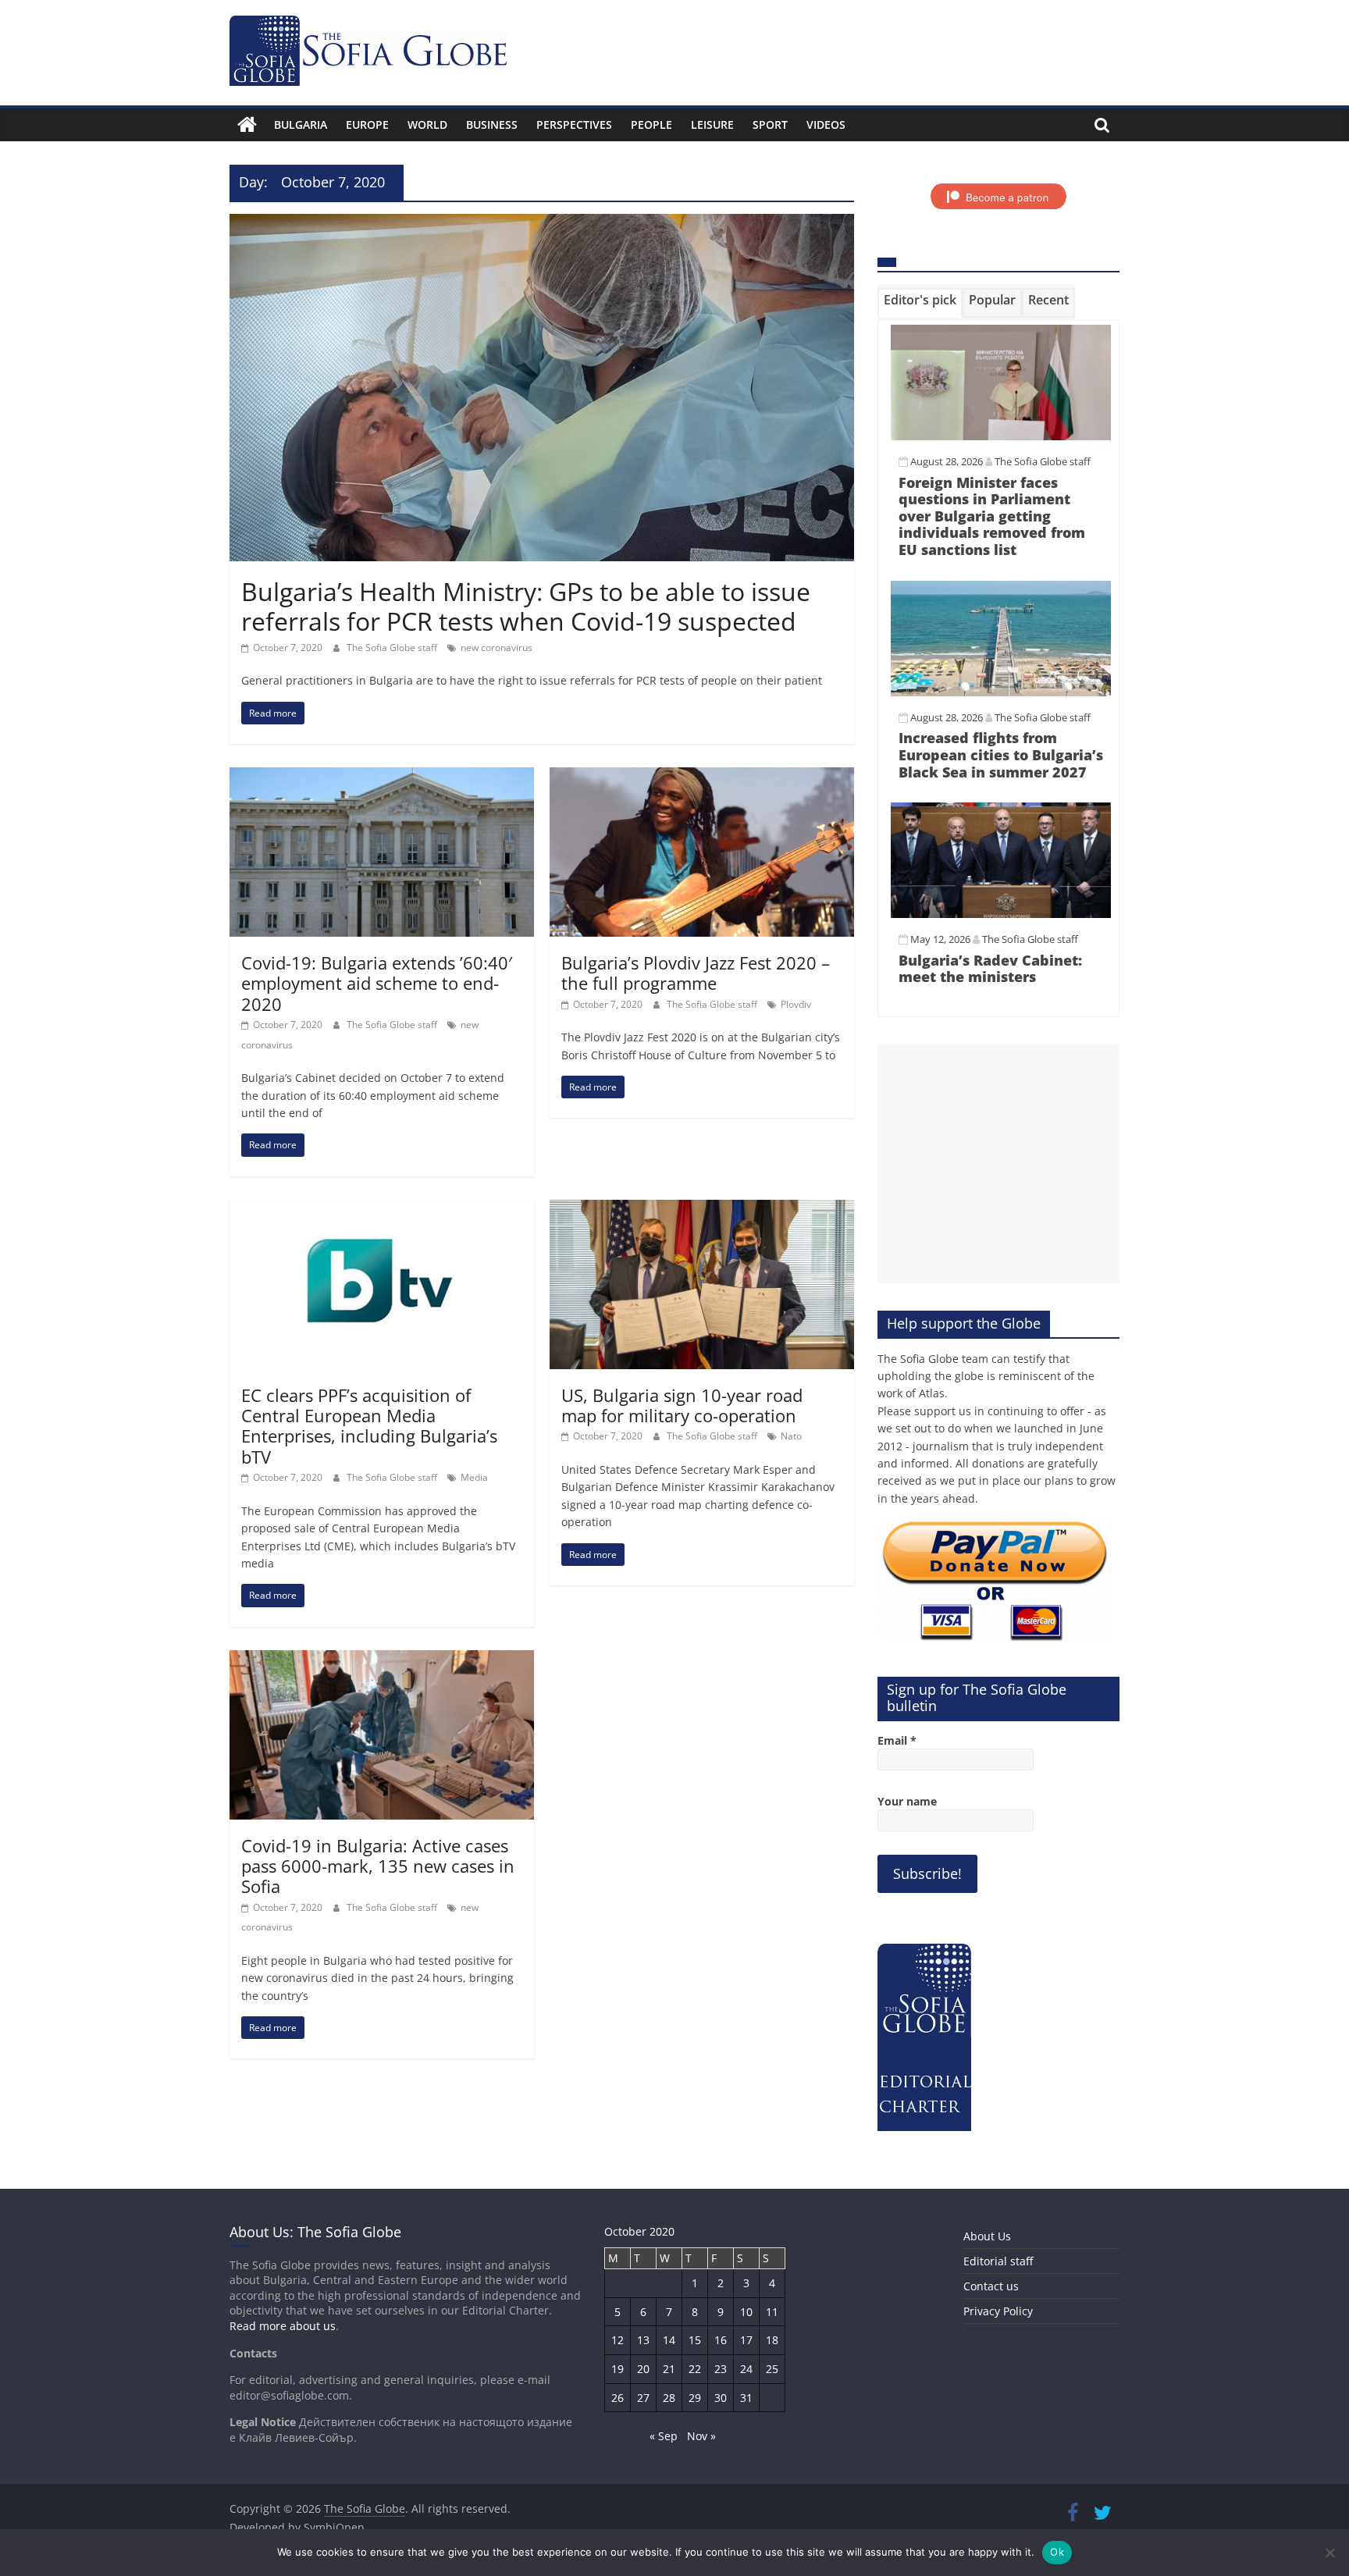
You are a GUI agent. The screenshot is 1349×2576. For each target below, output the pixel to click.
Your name (907, 1801)
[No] (1329, 2553)
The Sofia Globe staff (393, 648)
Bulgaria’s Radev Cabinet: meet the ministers (990, 969)
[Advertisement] (998, 1164)
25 (772, 2369)
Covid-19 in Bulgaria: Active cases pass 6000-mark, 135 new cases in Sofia (378, 1866)
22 (695, 2369)
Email (897, 1740)
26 (618, 2398)
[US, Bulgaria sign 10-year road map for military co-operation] (702, 1209)
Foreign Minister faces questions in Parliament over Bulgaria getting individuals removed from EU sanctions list (992, 516)
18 (772, 2340)
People (651, 125)
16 (721, 2340)
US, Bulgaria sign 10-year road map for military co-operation (682, 1405)
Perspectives (574, 125)
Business (492, 125)
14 (669, 2340)
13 (643, 2340)
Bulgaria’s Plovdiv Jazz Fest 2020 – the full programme (696, 973)
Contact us (991, 2286)
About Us (987, 2236)
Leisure (712, 125)
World (427, 125)
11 (772, 2312)
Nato (791, 1436)
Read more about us (283, 2326)
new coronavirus (497, 648)
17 (746, 2340)
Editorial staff (998, 2261)
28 (669, 2398)
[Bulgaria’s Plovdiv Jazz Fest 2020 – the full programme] (702, 777)
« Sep (664, 2436)
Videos (826, 125)
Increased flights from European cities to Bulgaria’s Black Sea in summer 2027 (1001, 754)
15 (695, 2340)
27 (643, 2398)
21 (669, 2369)
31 (746, 2398)
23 (721, 2369)
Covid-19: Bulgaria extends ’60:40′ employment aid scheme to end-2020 (377, 983)
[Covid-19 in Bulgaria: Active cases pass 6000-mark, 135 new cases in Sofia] (382, 1660)
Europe (367, 125)
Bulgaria (301, 125)
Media (474, 1477)
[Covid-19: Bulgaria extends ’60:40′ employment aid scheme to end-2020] (382, 777)
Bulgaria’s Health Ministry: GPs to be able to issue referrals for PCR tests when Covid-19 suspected (526, 606)
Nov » (701, 2436)
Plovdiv (796, 1004)
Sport (770, 125)
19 (618, 2369)
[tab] (920, 303)
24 (746, 2369)
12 (618, 2340)
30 (721, 2398)
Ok (1057, 2552)
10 (746, 2312)
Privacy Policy (998, 2311)
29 (695, 2398)
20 (643, 2369)
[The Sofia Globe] (247, 125)
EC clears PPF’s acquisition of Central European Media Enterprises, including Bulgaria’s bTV (369, 1426)
